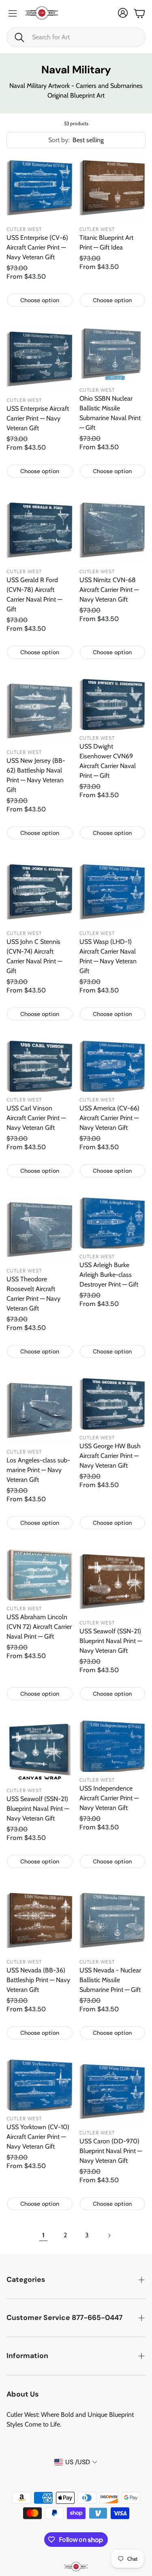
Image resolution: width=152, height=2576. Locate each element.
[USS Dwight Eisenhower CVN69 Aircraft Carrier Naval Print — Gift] (113, 704)
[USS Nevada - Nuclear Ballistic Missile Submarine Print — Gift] (113, 1921)
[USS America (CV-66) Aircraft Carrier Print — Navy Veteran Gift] (113, 1066)
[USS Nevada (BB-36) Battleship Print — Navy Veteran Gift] (40, 1921)
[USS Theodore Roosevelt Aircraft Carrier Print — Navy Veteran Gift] (40, 1230)
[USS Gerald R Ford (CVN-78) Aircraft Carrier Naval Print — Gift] (40, 530)
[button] (76, 37)
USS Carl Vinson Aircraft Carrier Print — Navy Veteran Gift (36, 1118)
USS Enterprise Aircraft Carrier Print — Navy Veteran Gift (38, 418)
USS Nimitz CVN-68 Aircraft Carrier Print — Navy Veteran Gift (109, 590)
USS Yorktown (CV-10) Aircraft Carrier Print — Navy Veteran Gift (38, 2137)
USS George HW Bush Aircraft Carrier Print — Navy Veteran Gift (110, 1456)
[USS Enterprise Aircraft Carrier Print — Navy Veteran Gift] (40, 359)
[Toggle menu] (13, 13)
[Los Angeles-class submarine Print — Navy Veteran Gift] (40, 1411)
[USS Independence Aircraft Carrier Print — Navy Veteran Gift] (113, 1746)
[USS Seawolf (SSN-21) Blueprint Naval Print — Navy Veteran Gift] (113, 1582)
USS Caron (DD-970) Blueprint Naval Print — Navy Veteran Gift (111, 2151)
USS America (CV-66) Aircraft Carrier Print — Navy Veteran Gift (109, 1118)
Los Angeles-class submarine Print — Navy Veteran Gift (38, 1470)
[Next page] (109, 2235)
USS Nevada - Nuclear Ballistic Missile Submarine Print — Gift (110, 1980)
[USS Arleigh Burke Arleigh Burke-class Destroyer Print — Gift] (113, 1223)
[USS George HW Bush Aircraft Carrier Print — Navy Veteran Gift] (113, 1403)
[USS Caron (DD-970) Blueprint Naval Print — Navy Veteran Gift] (113, 2092)
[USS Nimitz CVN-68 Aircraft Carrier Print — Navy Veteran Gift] (113, 530)
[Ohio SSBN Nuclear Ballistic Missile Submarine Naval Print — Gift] (113, 354)
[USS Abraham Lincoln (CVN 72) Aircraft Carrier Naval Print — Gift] (40, 1575)
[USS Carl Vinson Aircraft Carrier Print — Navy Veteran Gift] (40, 1066)
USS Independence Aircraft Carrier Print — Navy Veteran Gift (109, 1798)
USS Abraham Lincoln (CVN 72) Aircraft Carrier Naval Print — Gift (39, 1627)
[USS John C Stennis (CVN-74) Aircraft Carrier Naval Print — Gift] (40, 892)
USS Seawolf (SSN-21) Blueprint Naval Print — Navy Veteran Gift (111, 1641)
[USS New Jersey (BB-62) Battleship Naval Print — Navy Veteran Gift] (40, 711)
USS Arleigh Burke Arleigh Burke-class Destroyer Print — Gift (109, 1275)
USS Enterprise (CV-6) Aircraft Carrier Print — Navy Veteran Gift (37, 247)
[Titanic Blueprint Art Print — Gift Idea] (113, 188)
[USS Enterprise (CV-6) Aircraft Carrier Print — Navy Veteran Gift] (40, 188)
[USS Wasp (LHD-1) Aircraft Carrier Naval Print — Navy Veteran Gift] (113, 892)
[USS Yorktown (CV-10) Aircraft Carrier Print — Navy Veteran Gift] (40, 2085)
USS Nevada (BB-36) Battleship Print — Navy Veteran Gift (38, 1980)
